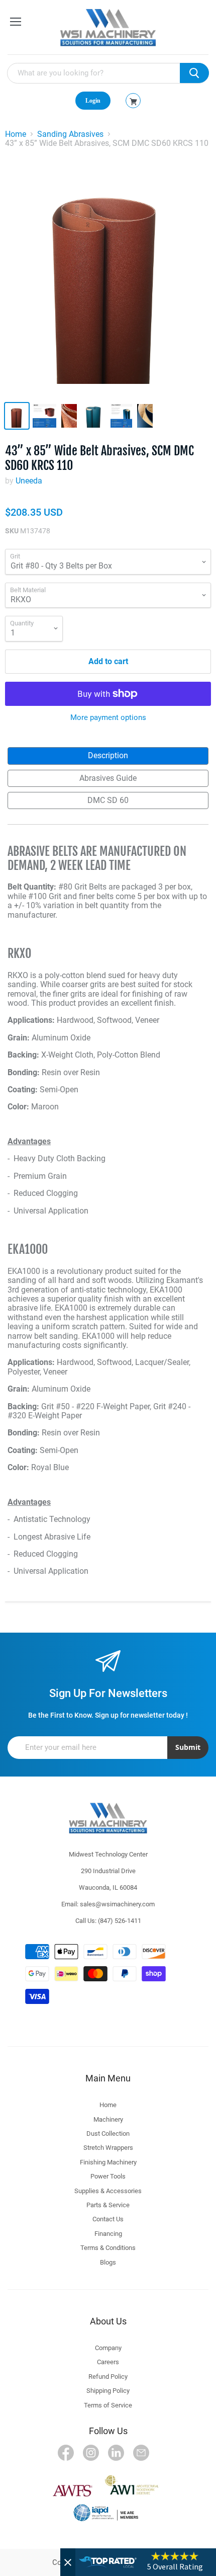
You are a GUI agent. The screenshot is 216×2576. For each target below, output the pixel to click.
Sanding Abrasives (70, 134)
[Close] (68, 2562)
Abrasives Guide (108, 778)
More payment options (108, 718)
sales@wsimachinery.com (117, 1904)
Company (108, 2348)
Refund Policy (108, 2377)
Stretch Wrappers (108, 2148)
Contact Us (108, 2219)
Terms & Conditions (108, 2248)
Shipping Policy (108, 2391)
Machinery (108, 2119)
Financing (108, 2234)
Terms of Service (108, 2405)
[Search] (194, 73)
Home (16, 134)
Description (108, 755)
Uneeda (29, 481)
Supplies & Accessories (108, 2191)
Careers (108, 2362)
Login (93, 101)
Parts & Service (108, 2205)
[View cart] (133, 102)
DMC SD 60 (108, 800)
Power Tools (108, 2176)
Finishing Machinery (108, 2162)
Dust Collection (108, 2134)
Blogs (108, 2262)
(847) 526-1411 (120, 1921)
